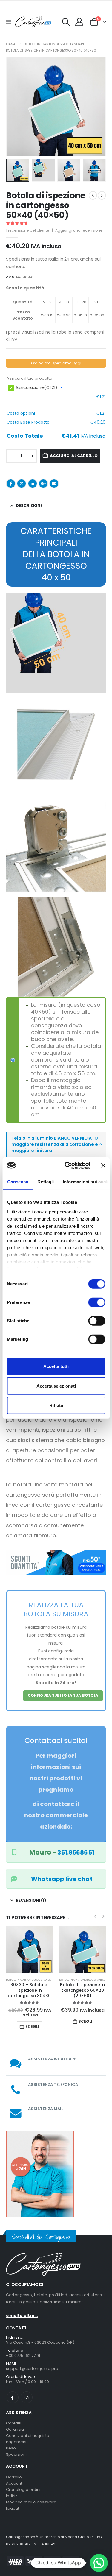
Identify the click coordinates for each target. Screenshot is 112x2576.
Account (14, 2478)
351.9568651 (76, 1852)
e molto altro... (22, 2311)
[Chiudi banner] (103, 1165)
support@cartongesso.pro (32, 2364)
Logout (13, 2503)
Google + (43, 484)
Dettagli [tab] (46, 1182)
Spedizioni (16, 2450)
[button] (66, 22)
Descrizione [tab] (29, 505)
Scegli (33, 2021)
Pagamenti (17, 2437)
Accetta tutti (56, 1366)
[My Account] (79, 22)
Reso (11, 2443)
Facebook (11, 484)
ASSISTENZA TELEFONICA (53, 2079)
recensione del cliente (28, 230)
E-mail (54, 484)
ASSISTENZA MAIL (46, 2104)
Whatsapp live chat (62, 1879)
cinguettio (22, 484)
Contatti (14, 2418)
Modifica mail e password (31, 2497)
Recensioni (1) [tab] (31, 1900)
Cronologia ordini (23, 2484)
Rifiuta (56, 1405)
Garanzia (15, 2425)
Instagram (27, 2392)
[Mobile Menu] (11, 22)
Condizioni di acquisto (28, 2431)
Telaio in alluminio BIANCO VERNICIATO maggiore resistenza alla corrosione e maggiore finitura (55, 1144)
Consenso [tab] (18, 1182)
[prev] (93, 195)
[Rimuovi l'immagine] (56, 1553)
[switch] (97, 1302)
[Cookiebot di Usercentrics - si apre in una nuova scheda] (67, 1165)
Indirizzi (13, 2491)
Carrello (14, 2472)
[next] (102, 195)
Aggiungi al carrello (74, 456)
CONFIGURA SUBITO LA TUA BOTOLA (63, 1695)
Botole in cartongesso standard (31, 1980)
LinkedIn (33, 484)
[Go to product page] (30, 1950)
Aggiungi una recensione (79, 230)
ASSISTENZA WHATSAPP (52, 2054)
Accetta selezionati (56, 1386)
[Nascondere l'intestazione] (33, 22)
